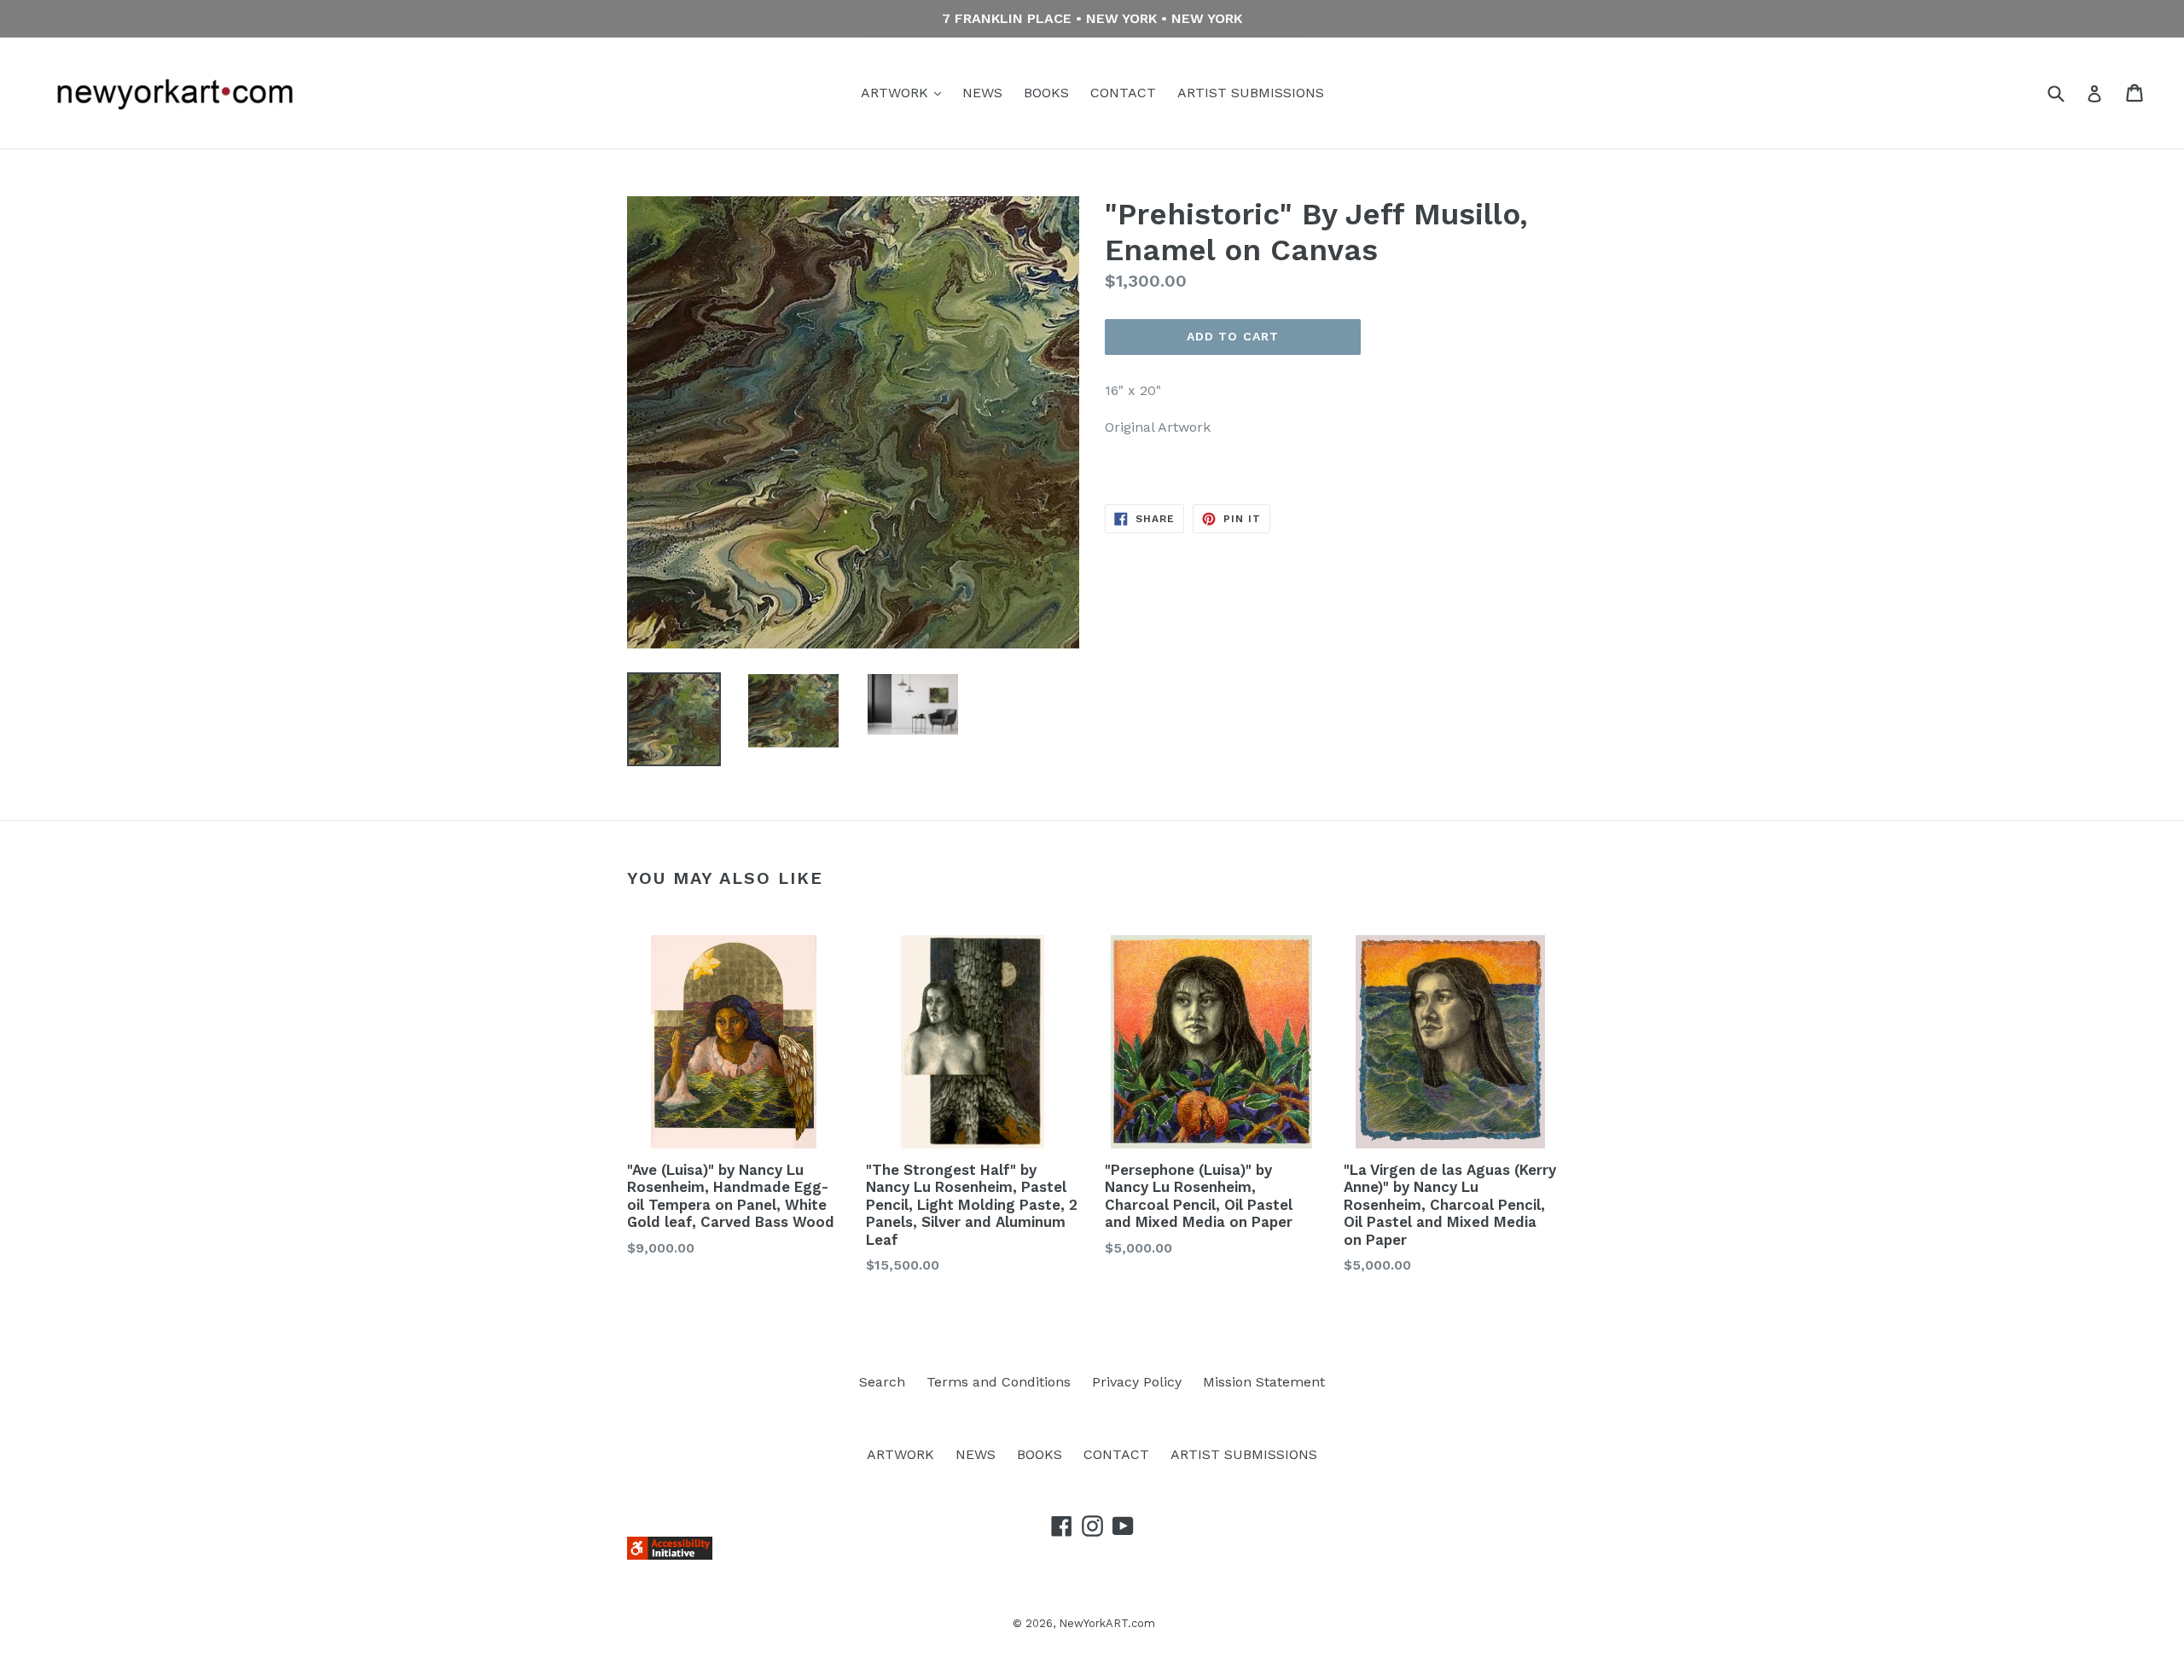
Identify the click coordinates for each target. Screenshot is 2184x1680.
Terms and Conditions (999, 1382)
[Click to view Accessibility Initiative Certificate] (670, 1555)
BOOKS (1046, 93)
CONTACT (1123, 93)
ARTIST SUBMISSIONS (1251, 93)
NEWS (982, 93)
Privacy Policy (1137, 1382)
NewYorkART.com (1107, 1623)
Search (882, 1382)
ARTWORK (897, 93)
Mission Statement (1264, 1382)
